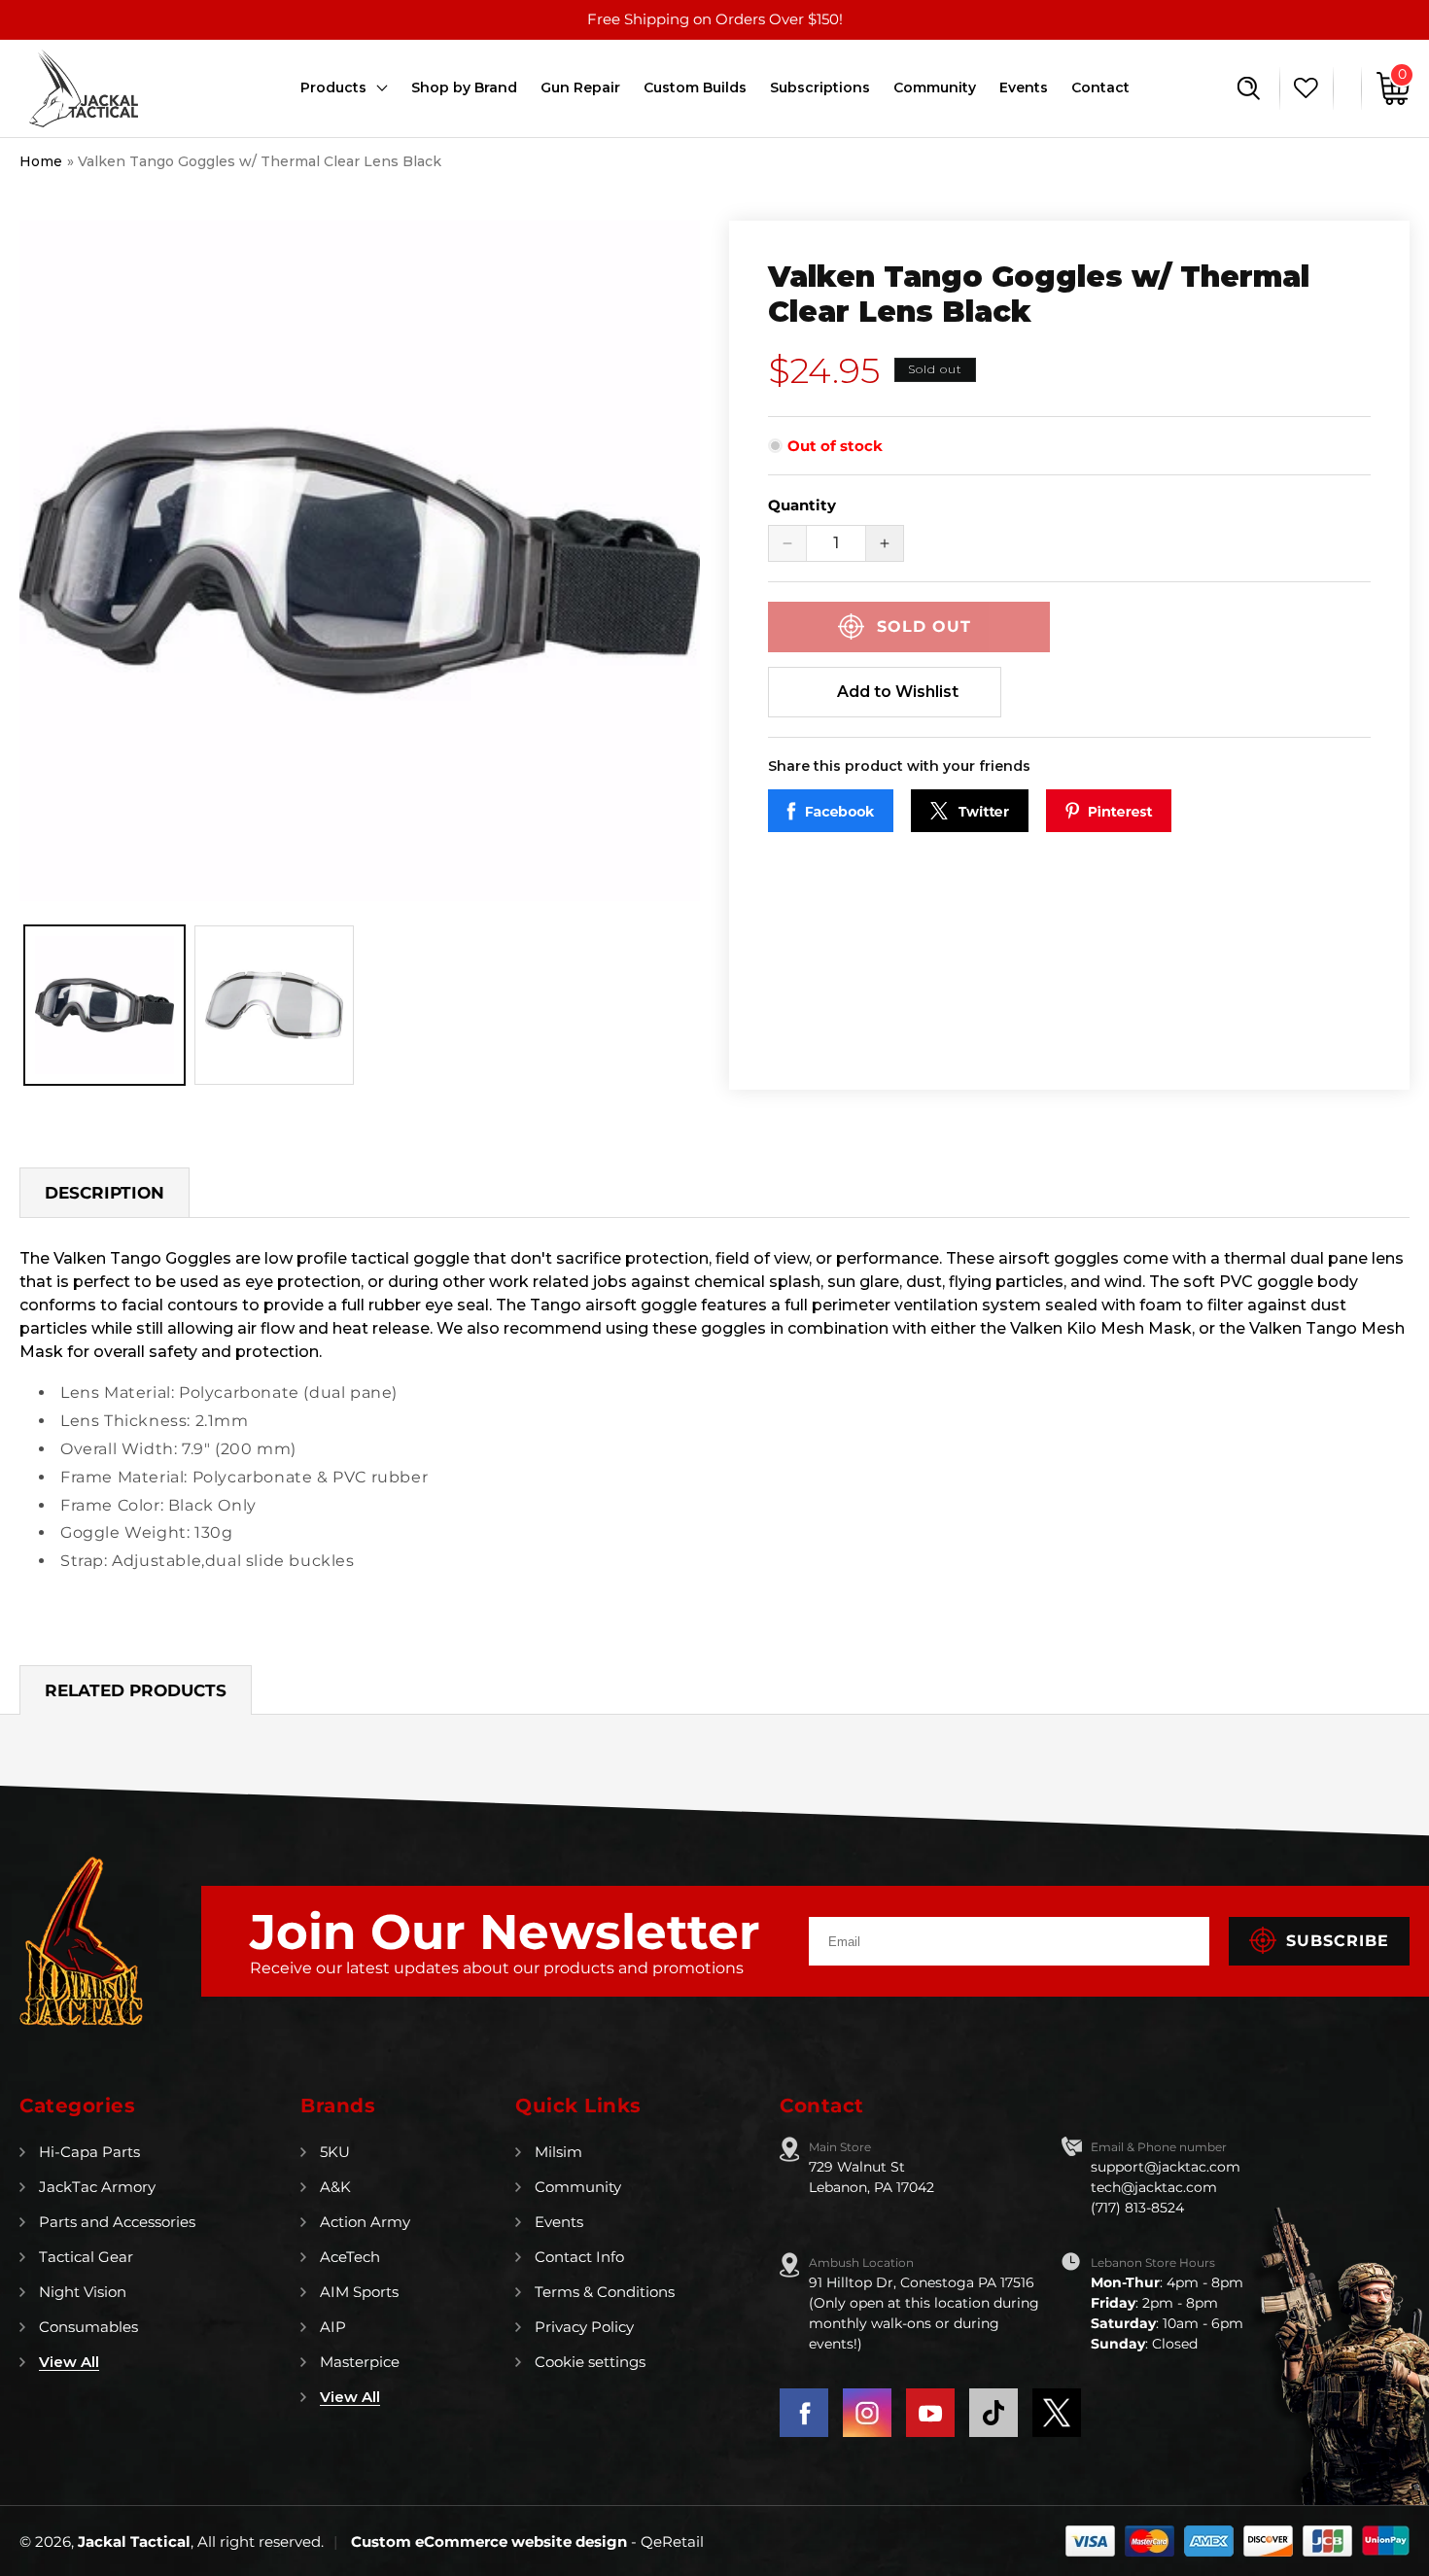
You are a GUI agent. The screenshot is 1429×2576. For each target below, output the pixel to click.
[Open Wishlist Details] (1301, 88)
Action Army (365, 2222)
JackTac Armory (97, 2187)
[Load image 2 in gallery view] (275, 1006)
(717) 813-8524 (1137, 2208)
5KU (335, 2152)
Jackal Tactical (134, 2541)
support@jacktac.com (1166, 2167)
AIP (333, 2327)
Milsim (558, 2152)
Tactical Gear (86, 2257)
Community (578, 2187)
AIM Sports (359, 2292)
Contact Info (579, 2257)
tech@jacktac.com (1154, 2187)
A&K (335, 2187)
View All (69, 2362)
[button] (1249, 88)
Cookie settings (590, 2362)
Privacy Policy (584, 2327)
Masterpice (360, 2362)
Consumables (88, 2327)
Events (559, 2222)
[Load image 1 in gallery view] (105, 1006)
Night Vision (83, 2292)
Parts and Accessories (117, 2222)
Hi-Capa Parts (89, 2152)
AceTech (350, 2257)
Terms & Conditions (605, 2292)
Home (41, 161)
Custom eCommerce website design (491, 2541)
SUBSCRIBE (1338, 1941)
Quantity (802, 505)
